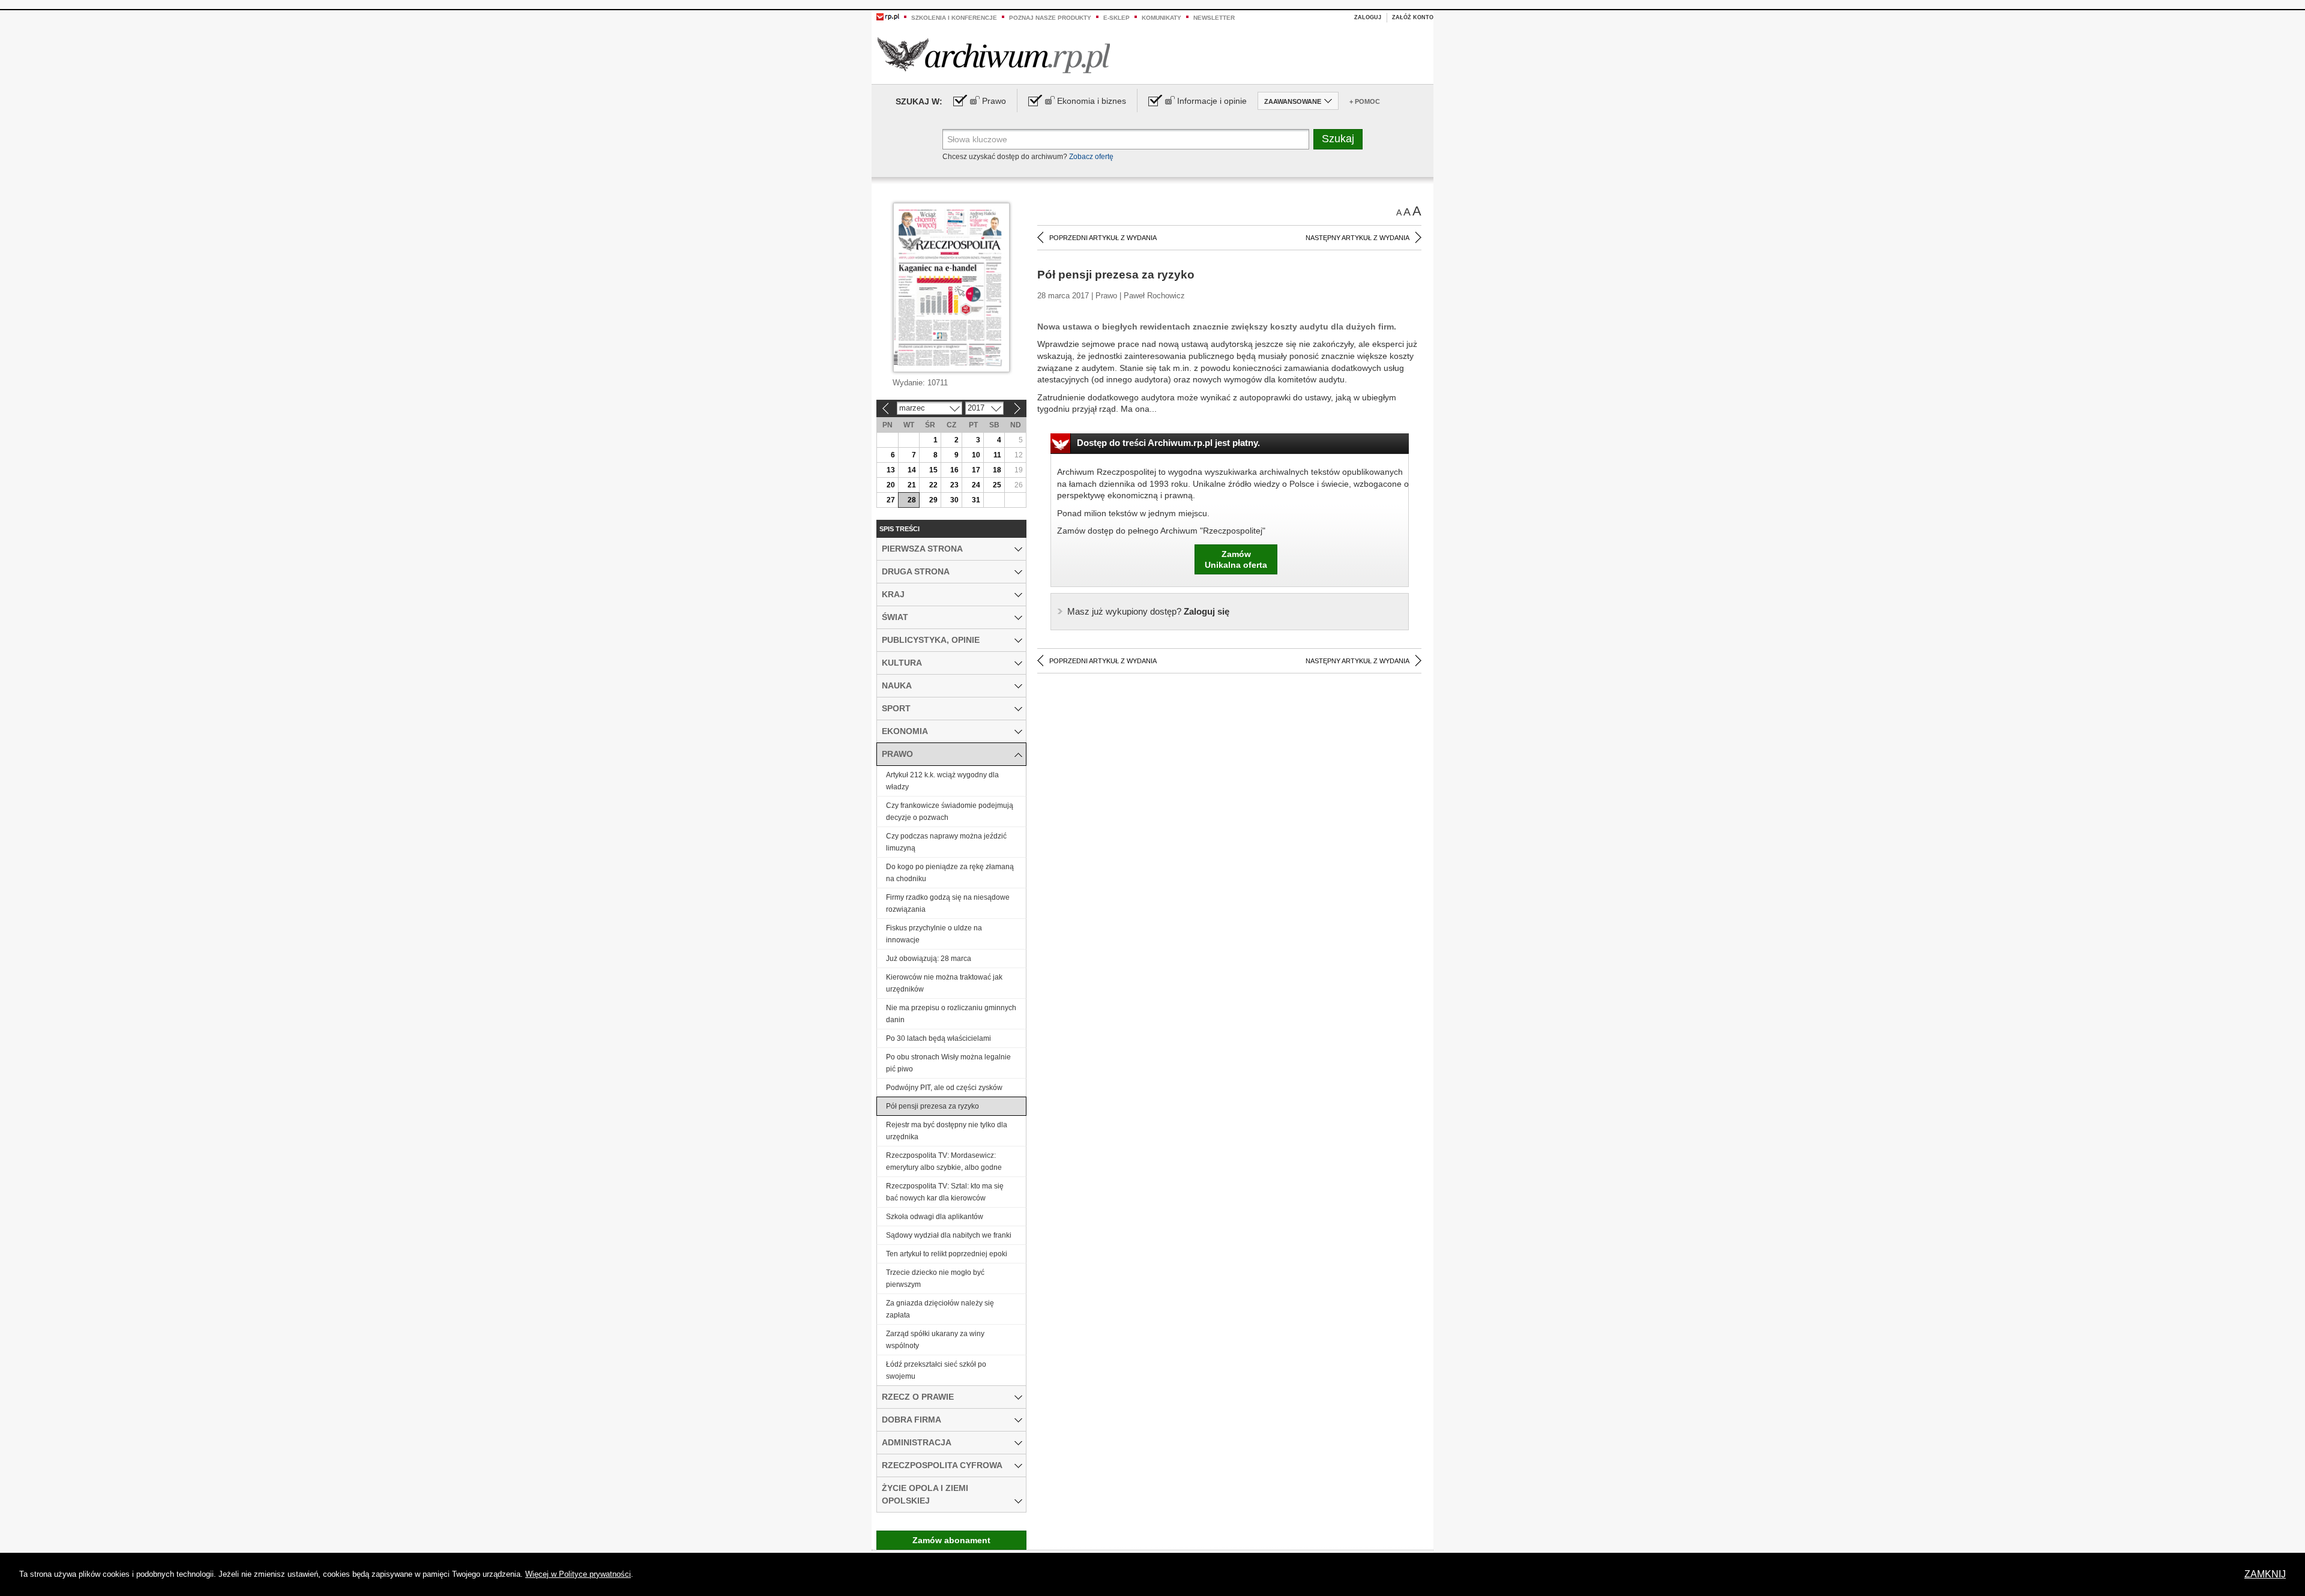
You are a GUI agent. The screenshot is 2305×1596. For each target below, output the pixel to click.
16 (954, 470)
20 (891, 485)
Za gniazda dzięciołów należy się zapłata (940, 1309)
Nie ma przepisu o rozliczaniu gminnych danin (951, 1014)
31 (976, 500)
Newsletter (1214, 18)
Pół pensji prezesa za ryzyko (933, 1106)
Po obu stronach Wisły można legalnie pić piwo (948, 1063)
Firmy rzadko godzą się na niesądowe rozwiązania (948, 903)
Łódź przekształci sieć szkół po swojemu (936, 1370)
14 (912, 470)
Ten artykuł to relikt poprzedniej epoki (947, 1254)
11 (997, 455)
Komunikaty (1162, 18)
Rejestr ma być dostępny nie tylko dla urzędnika (947, 1131)
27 (891, 500)
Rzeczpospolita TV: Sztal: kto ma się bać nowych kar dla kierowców (945, 1192)
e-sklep (1116, 18)
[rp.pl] (888, 16)
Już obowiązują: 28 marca (929, 959)
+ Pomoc (1365, 101)
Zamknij (2265, 1574)
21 (912, 485)
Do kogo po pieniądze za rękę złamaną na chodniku (950, 873)
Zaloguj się (1148, 611)
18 (997, 470)
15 (933, 470)
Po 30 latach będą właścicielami (939, 1038)
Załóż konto (1413, 17)
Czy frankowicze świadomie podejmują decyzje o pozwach (950, 812)
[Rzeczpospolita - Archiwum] (994, 55)
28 (912, 500)
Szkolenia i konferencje (954, 18)
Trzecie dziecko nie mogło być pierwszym (935, 1278)
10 (976, 455)
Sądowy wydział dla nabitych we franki (949, 1235)
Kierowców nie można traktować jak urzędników (944, 983)
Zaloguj (1368, 17)
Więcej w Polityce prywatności (578, 1574)
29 (933, 500)
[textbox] (1126, 139)
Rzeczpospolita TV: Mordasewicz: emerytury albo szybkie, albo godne (944, 1161)
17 (976, 470)
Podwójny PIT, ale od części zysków (944, 1088)
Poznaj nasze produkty (1050, 18)
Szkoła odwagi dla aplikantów (935, 1217)
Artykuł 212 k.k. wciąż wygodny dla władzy (942, 781)
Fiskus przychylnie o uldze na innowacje (934, 934)
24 (976, 485)
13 (891, 470)
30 (954, 500)
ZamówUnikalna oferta (1236, 559)
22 (933, 485)
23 (954, 485)
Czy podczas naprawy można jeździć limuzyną (946, 842)
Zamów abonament (951, 1540)
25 (997, 485)
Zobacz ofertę (1091, 157)
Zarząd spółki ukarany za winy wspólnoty (935, 1340)
